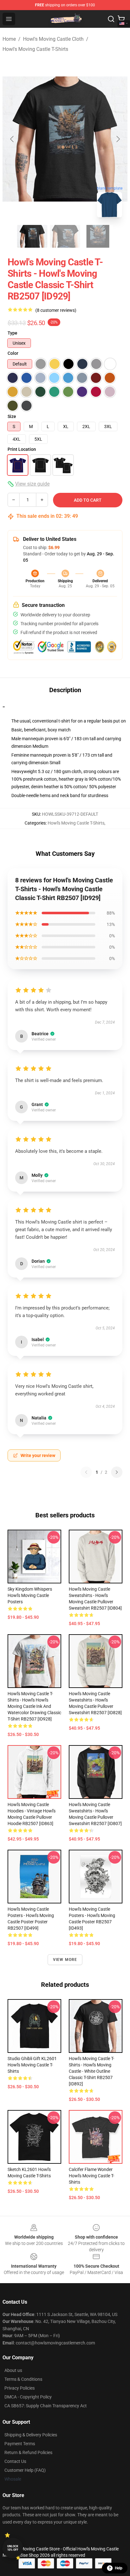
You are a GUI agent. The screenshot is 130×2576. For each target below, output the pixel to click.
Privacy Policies (20, 2388)
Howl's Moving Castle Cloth (53, 39)
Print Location (22, 449)
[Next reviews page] (117, 1472)
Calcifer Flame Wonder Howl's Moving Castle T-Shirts (92, 2176)
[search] (111, 19)
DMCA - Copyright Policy (28, 2397)
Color (13, 353)
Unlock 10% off (13, 2548)
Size (12, 416)
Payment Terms (20, 2444)
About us (13, 2370)
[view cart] (121, 19)
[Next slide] (118, 139)
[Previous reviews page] (86, 1472)
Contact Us (15, 2461)
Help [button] (119, 2568)
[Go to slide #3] (98, 236)
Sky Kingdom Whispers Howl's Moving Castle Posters (30, 1595)
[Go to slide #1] (32, 236)
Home (9, 39)
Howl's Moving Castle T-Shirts (35, 49)
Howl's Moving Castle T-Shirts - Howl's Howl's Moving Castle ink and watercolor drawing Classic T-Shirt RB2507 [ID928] (34, 1706)
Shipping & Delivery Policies (31, 2435)
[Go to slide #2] (65, 236)
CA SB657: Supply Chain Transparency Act (46, 2406)
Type (12, 333)
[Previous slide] (12, 139)
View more (65, 1960)
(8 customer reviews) (56, 310)
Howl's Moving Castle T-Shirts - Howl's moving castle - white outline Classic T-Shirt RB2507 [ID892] (92, 2071)
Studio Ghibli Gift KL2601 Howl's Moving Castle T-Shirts (32, 2065)
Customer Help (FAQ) (25, 2470)
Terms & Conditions (23, 2379)
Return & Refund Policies (28, 2452)
